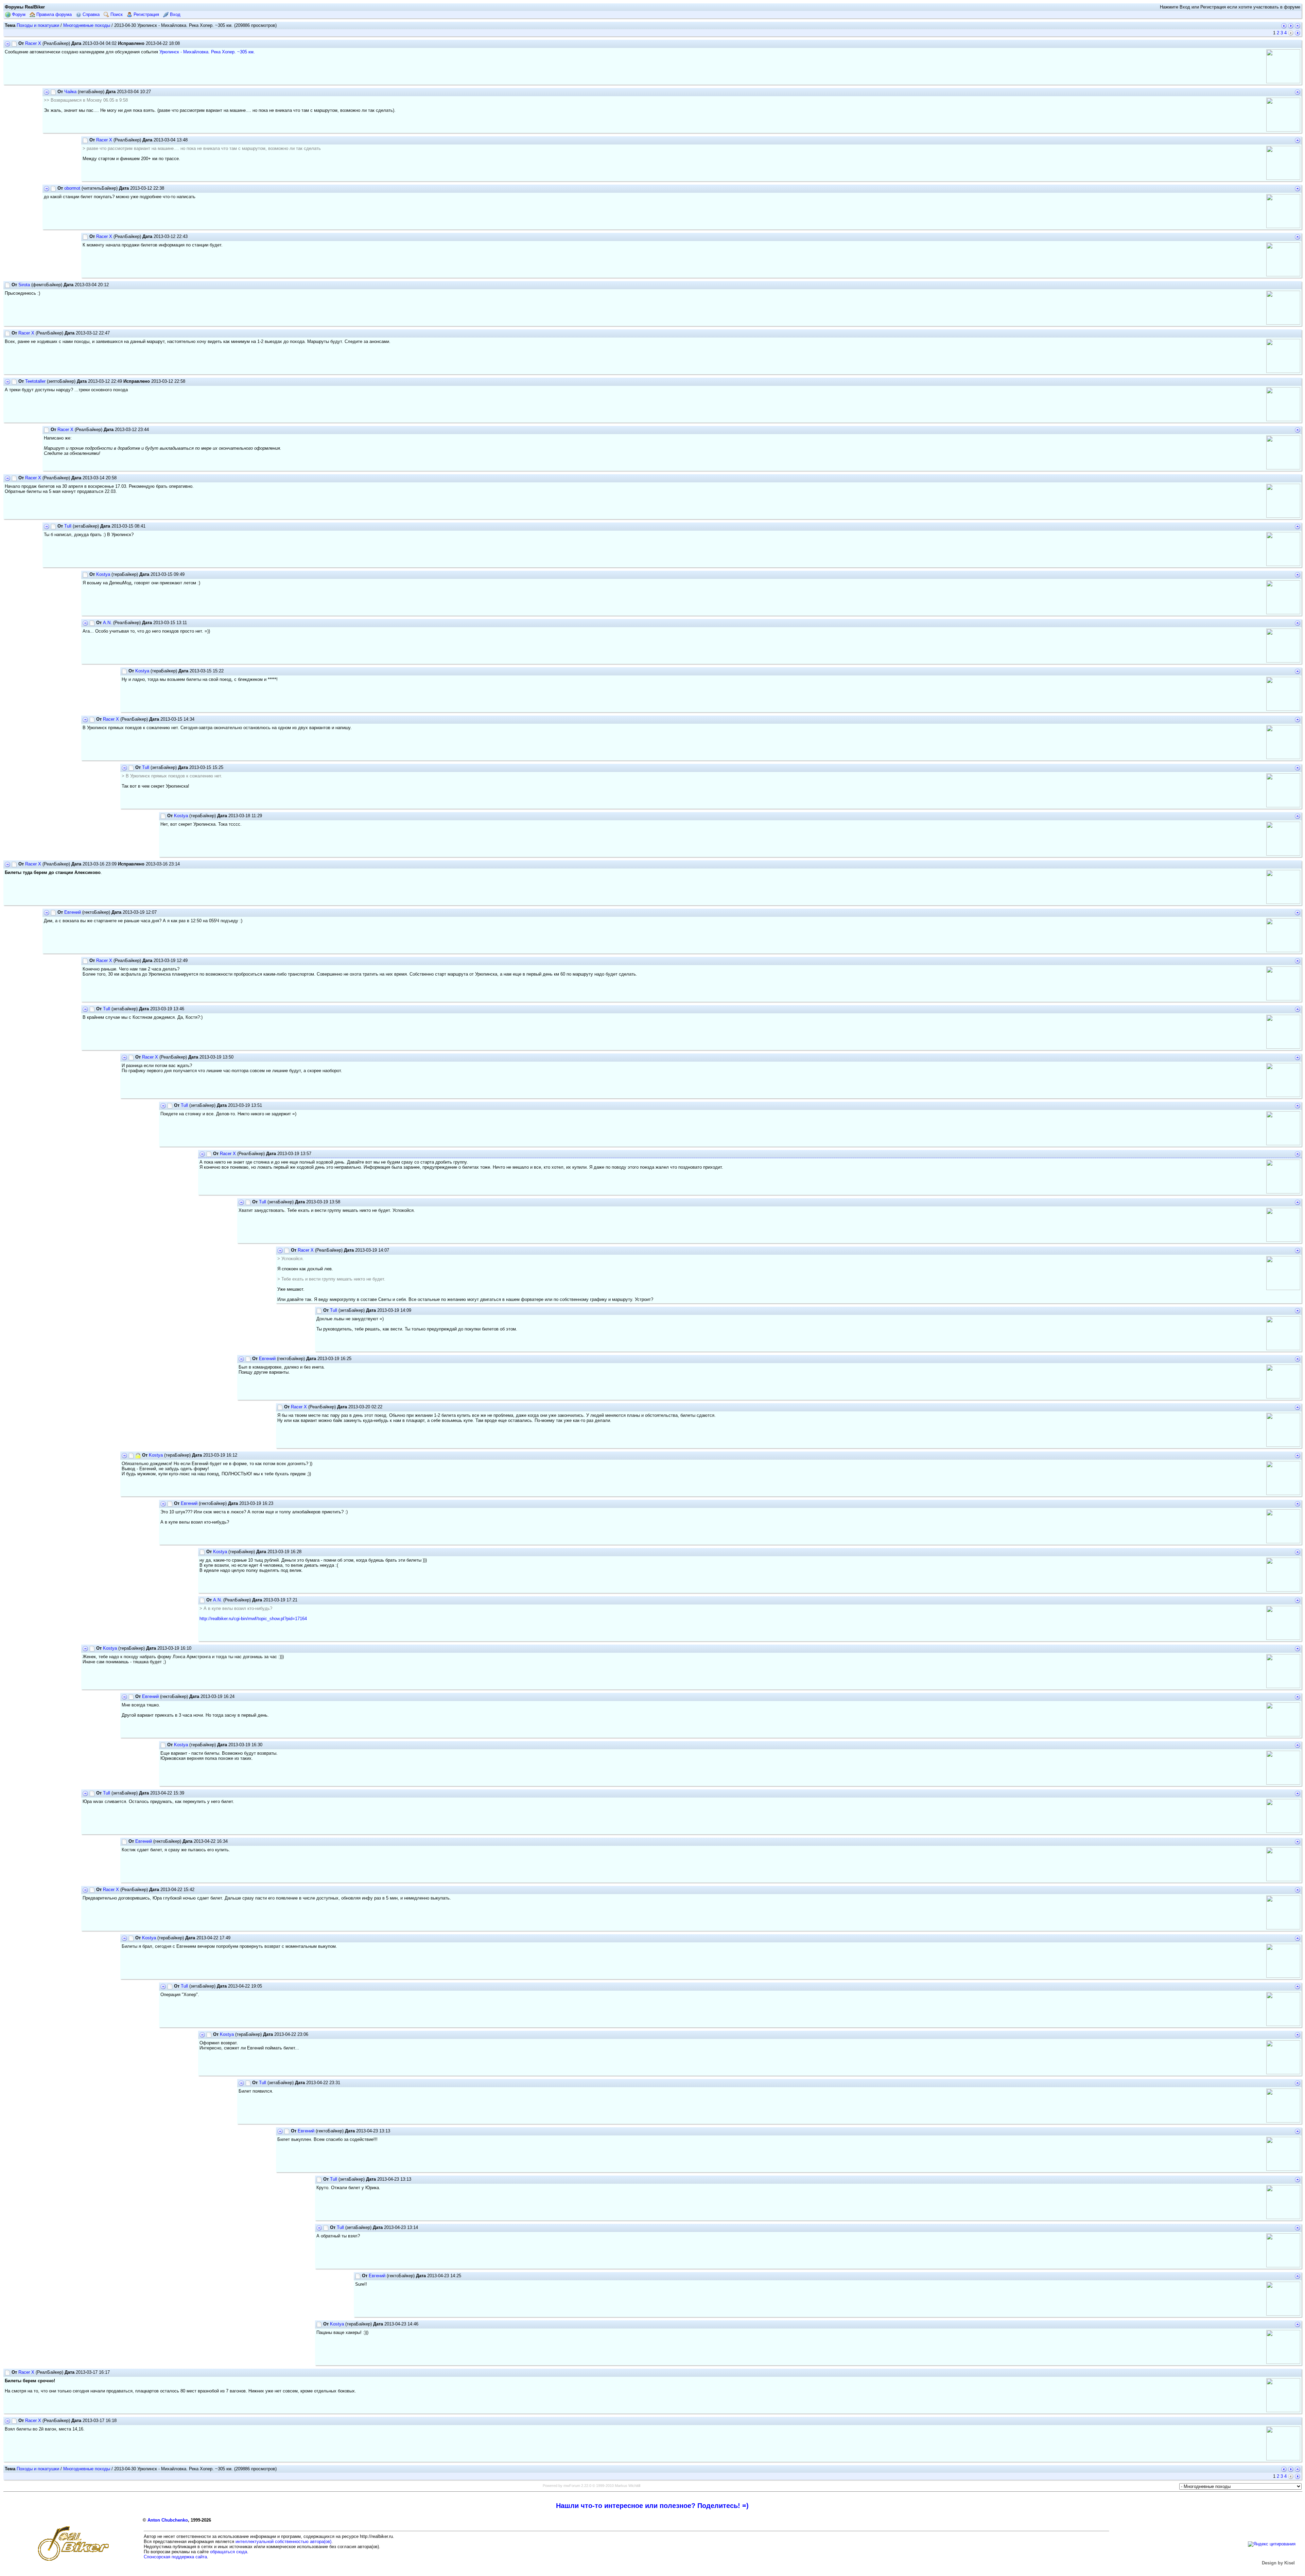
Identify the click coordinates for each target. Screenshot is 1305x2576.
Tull (68, 526)
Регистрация (146, 14)
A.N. (107, 623)
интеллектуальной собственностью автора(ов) (283, 2541)
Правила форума (53, 14)
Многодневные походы (87, 25)
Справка (90, 14)
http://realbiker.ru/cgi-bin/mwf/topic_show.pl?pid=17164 (253, 1619)
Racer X (33, 43)
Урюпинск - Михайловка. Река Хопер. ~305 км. (207, 52)
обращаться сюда (229, 2552)
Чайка (70, 92)
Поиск (116, 14)
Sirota (24, 285)
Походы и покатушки (38, 25)
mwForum (572, 2486)
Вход (175, 14)
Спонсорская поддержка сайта (175, 2557)
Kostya (103, 574)
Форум (18, 14)
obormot (72, 188)
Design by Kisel (1278, 2563)
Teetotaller (35, 381)
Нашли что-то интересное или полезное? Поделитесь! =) (652, 2506)
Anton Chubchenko (168, 2520)
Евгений (73, 912)
